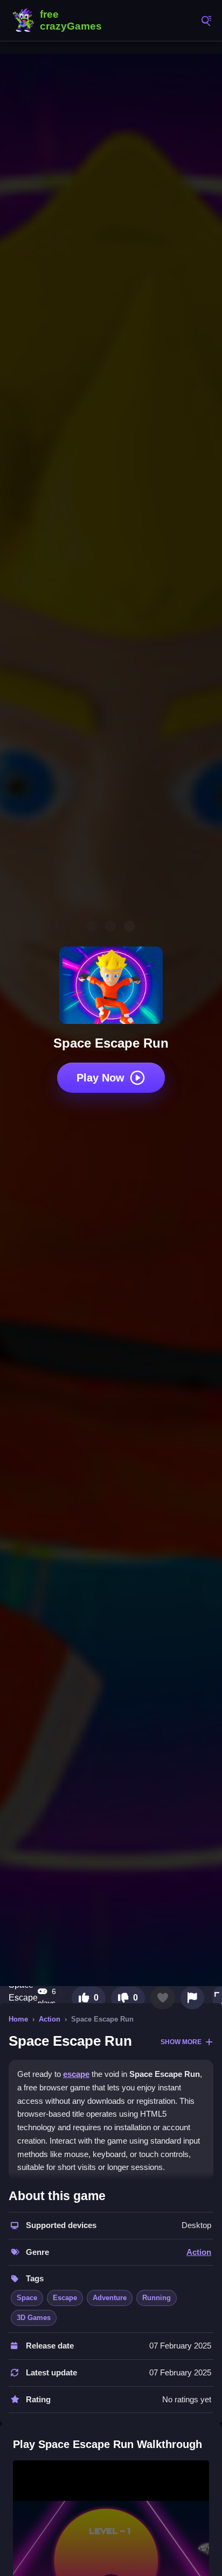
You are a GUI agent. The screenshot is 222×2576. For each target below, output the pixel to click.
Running (157, 2298)
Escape (65, 2298)
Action (50, 2019)
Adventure (110, 2298)
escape (76, 2074)
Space (27, 2298)
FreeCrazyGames (59, 20)
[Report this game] (192, 1998)
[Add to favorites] (163, 1998)
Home (18, 2019)
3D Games (34, 2318)
